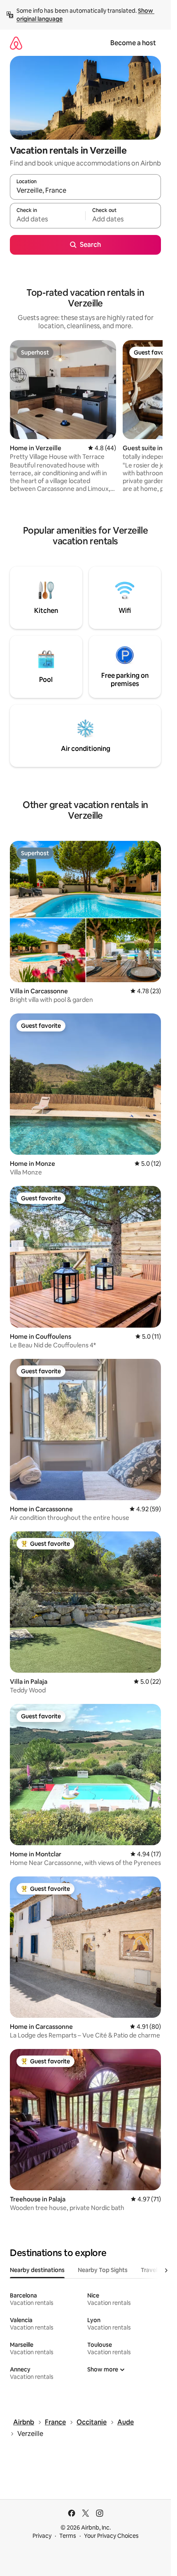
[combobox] (85, 191)
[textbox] (48, 219)
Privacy (42, 2536)
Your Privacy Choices (111, 2536)
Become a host (133, 43)
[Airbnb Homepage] (16, 43)
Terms (68, 2536)
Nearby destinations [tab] (37, 2270)
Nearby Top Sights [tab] (103, 2270)
